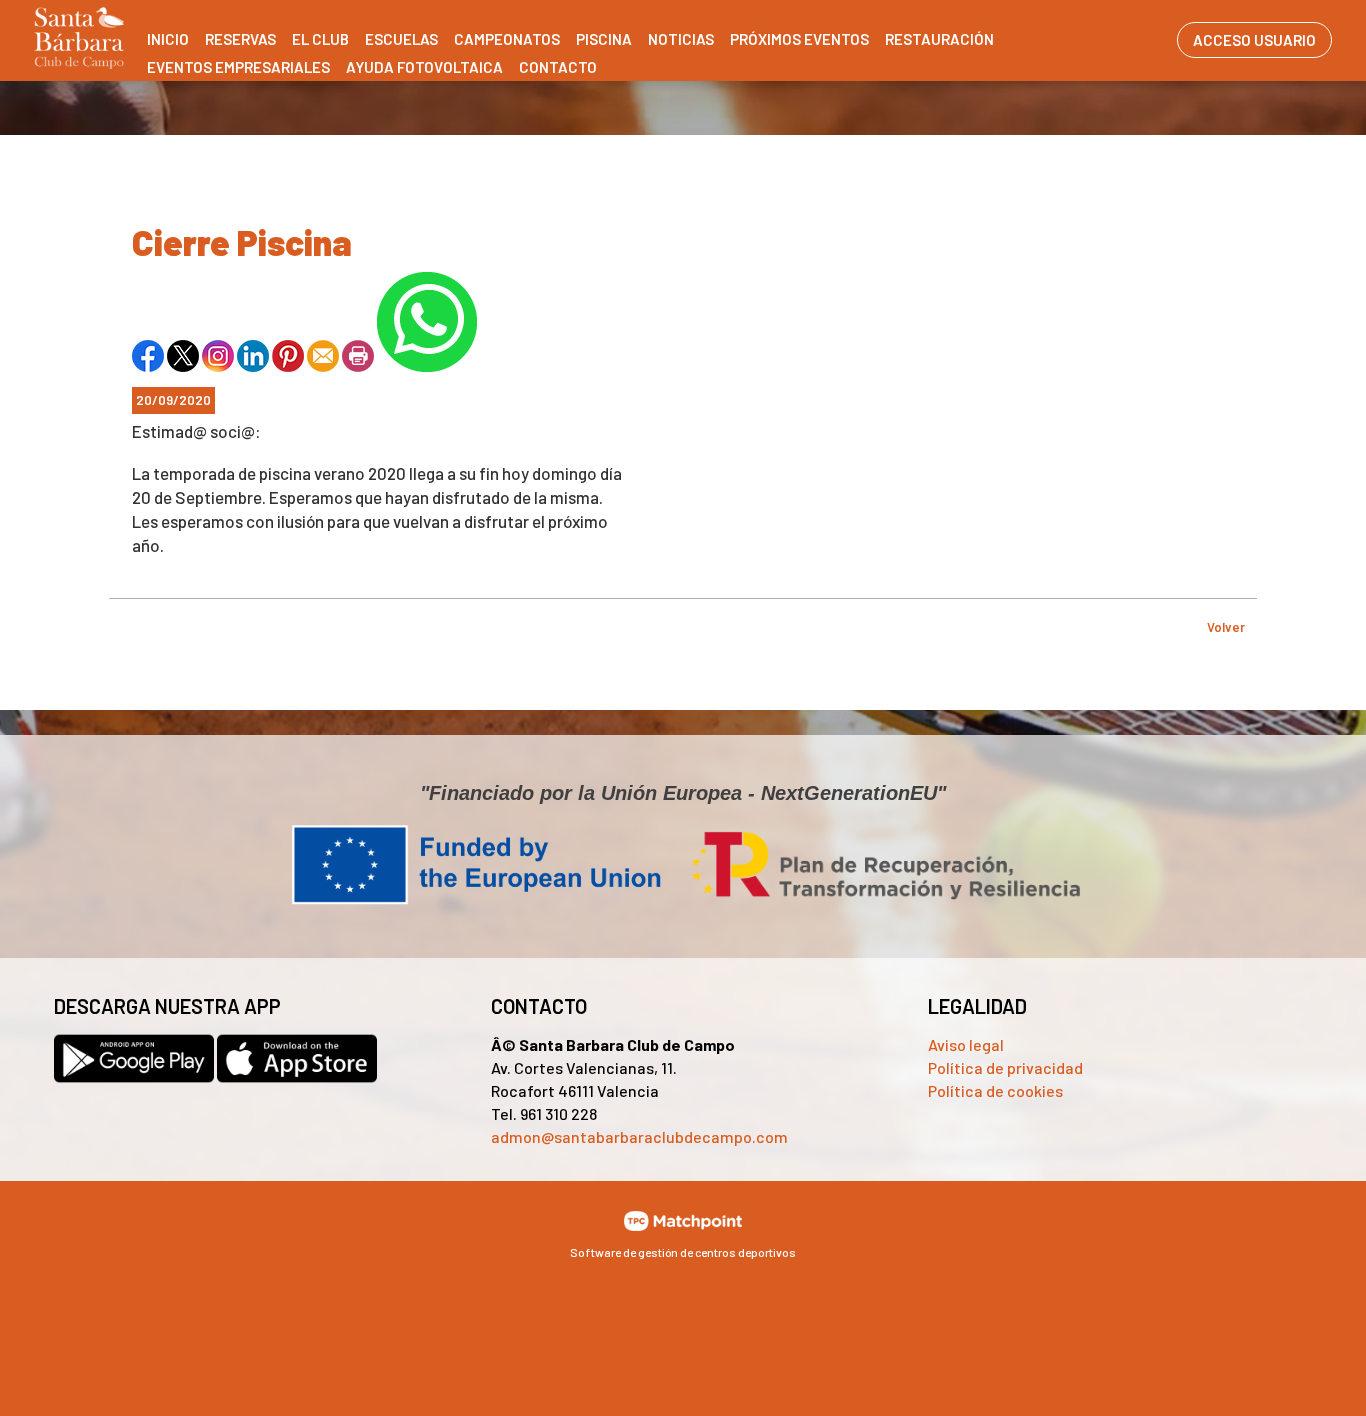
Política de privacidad (1005, 1067)
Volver (1226, 627)
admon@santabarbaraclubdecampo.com (639, 1136)
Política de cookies (995, 1090)
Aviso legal (966, 1044)
